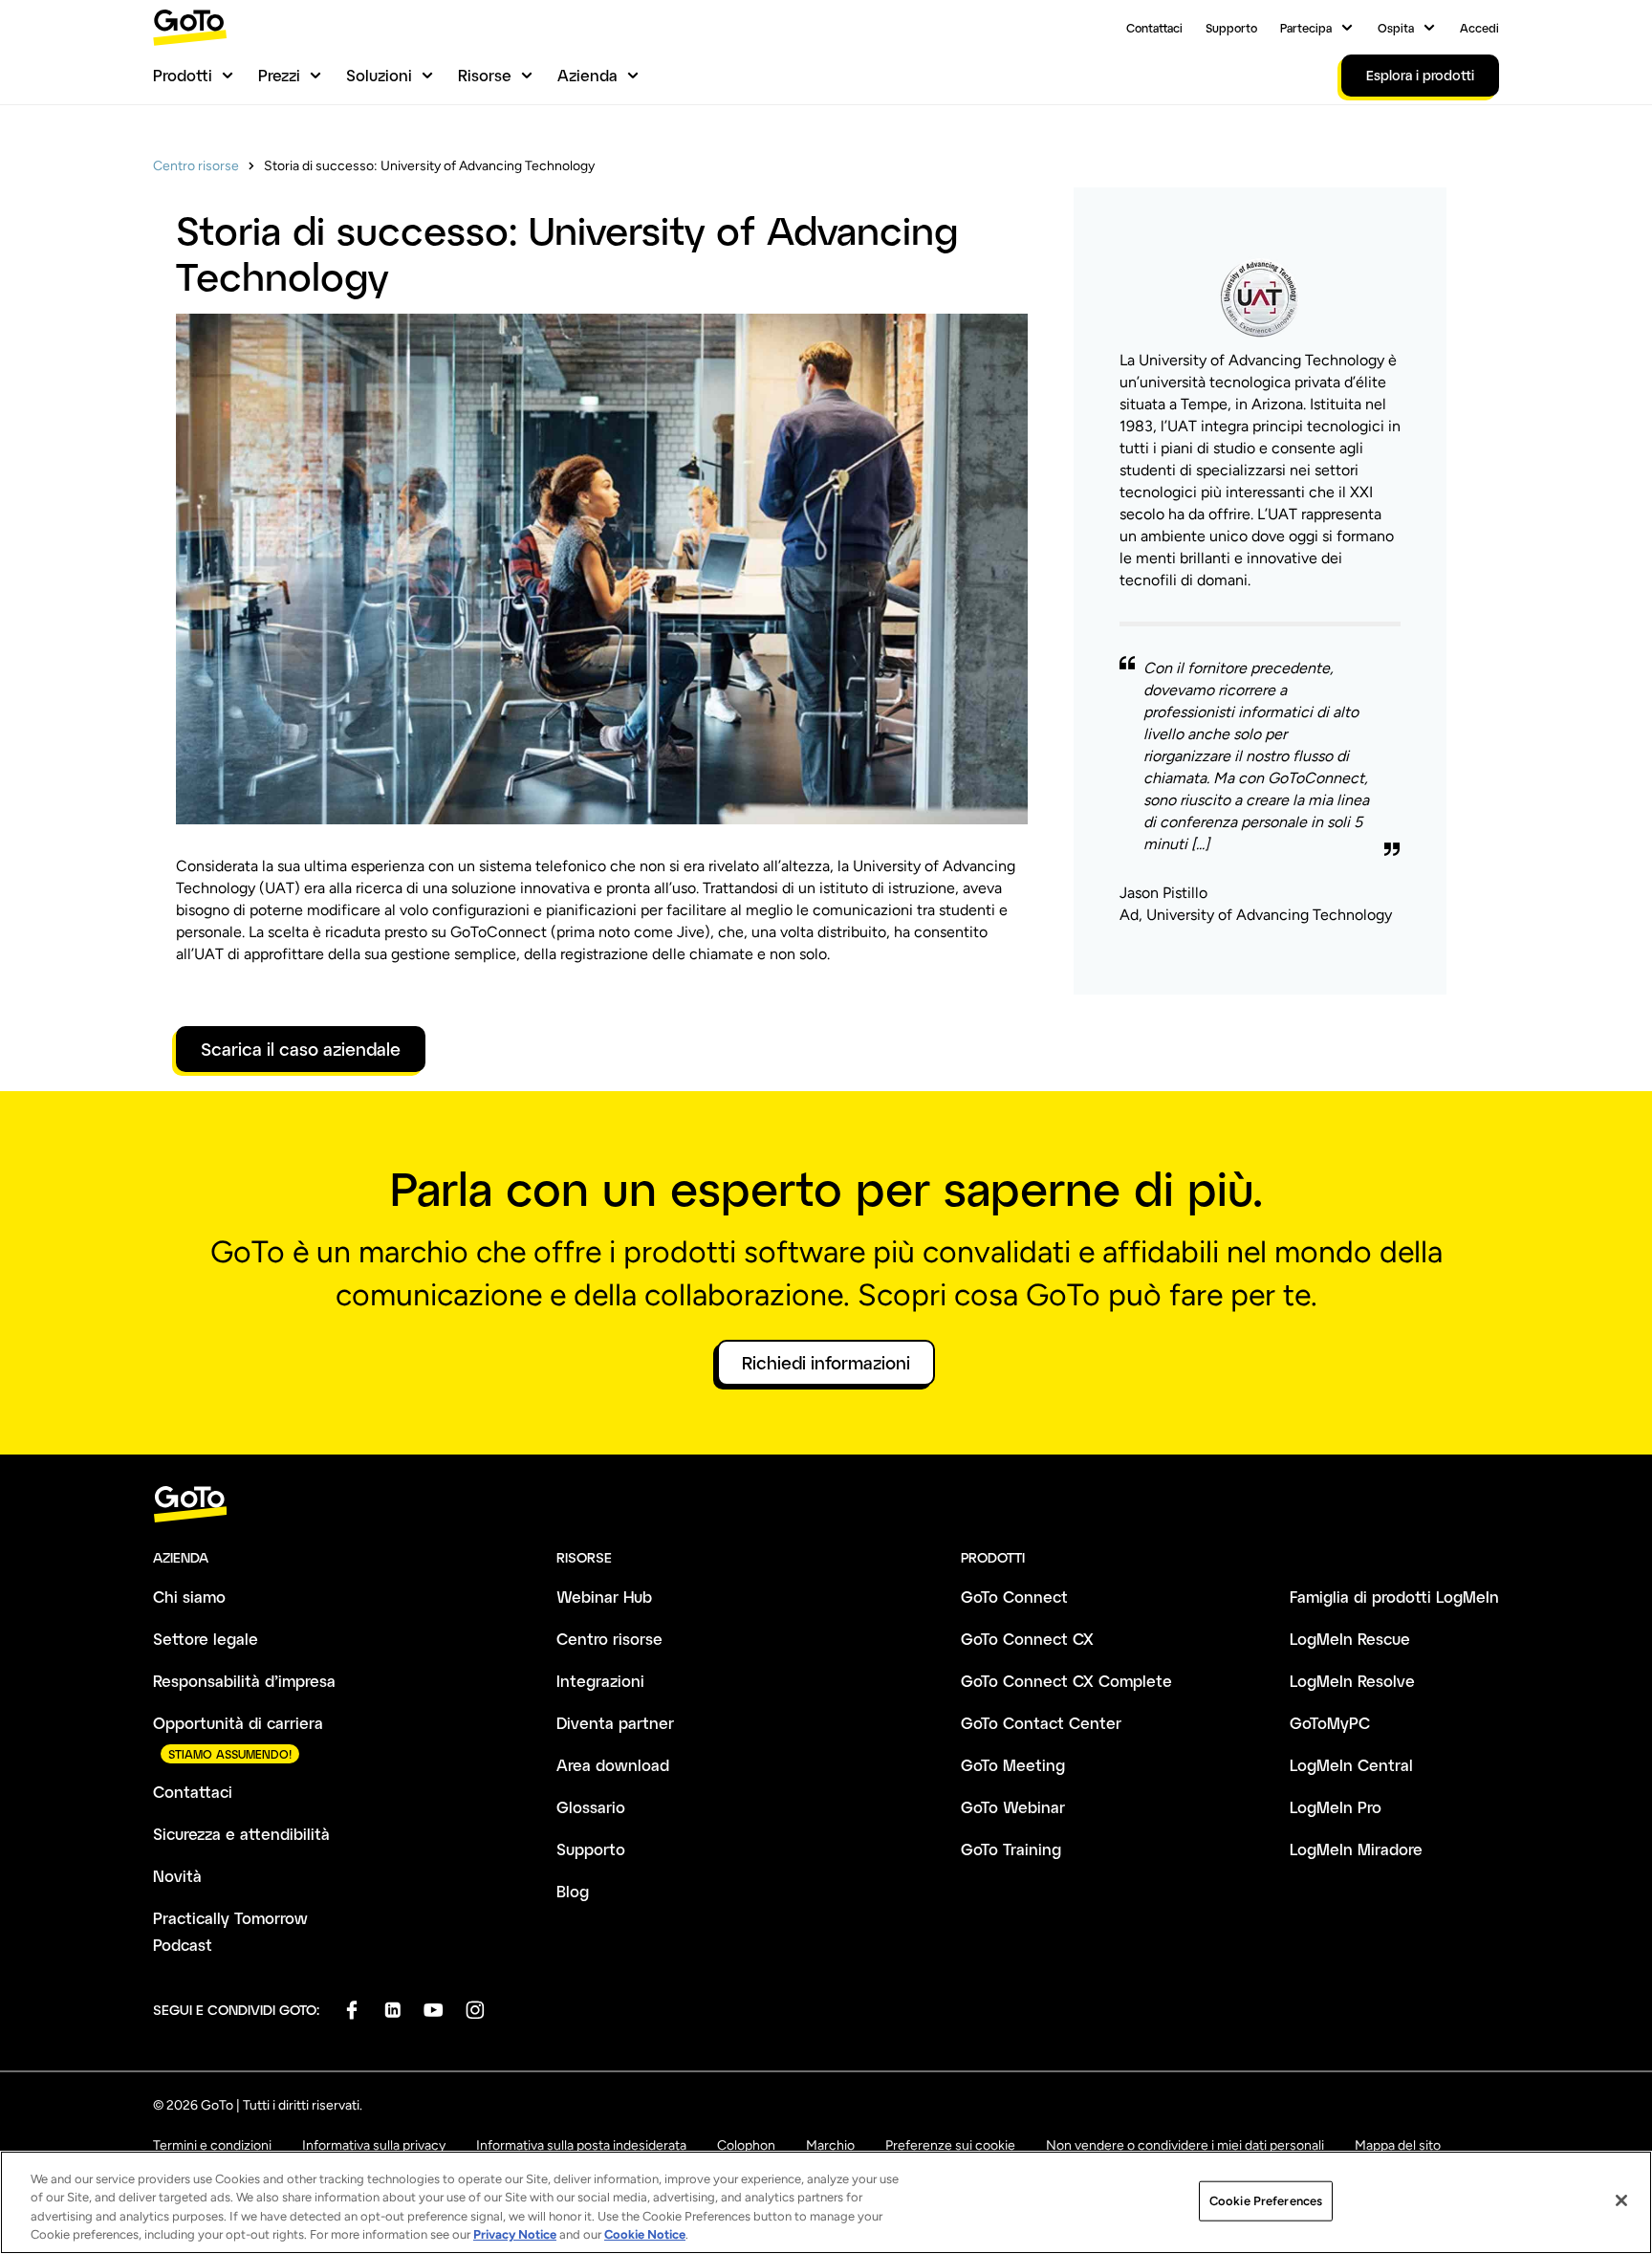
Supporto (1231, 28)
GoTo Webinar (1013, 1807)
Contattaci (1154, 28)
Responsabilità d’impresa (244, 1681)
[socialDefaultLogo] (351, 2010)
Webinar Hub (604, 1597)
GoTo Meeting (1013, 1765)
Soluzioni (379, 75)
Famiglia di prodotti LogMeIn (1394, 1597)
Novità (177, 1876)
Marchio (830, 2145)
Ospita (1396, 28)
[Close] (1621, 2200)
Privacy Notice (515, 2234)
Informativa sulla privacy (374, 2145)
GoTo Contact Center (1041, 1723)
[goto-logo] (826, 1505)
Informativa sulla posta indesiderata (581, 2145)
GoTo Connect (1014, 1597)
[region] (826, 2202)
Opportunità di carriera (238, 1723)
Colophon (746, 2145)
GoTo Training (1011, 1849)
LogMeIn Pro (1336, 1807)
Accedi (1479, 28)
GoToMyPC (1330, 1723)
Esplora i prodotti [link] (1420, 75)
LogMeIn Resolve (1352, 1681)
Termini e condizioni (212, 2145)
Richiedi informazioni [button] (826, 1363)
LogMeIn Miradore (1356, 1849)
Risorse (485, 75)
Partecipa (1306, 28)
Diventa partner (615, 1723)
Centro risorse (196, 166)
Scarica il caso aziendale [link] (301, 1049)
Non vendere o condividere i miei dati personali (1185, 2145)
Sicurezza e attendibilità (241, 1834)
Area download (613, 1765)
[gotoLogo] (190, 27)
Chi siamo (189, 1597)
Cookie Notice (645, 2234)
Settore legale (206, 1639)
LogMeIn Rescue (1350, 1639)
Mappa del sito (1398, 2145)
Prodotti (183, 75)
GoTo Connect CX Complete (1066, 1681)
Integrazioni (600, 1681)
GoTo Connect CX (1027, 1639)
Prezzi (279, 75)
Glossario (591, 1807)
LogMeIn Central (1351, 1765)
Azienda (587, 75)
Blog (573, 1891)
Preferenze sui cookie (950, 2145)
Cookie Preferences (1266, 2201)
